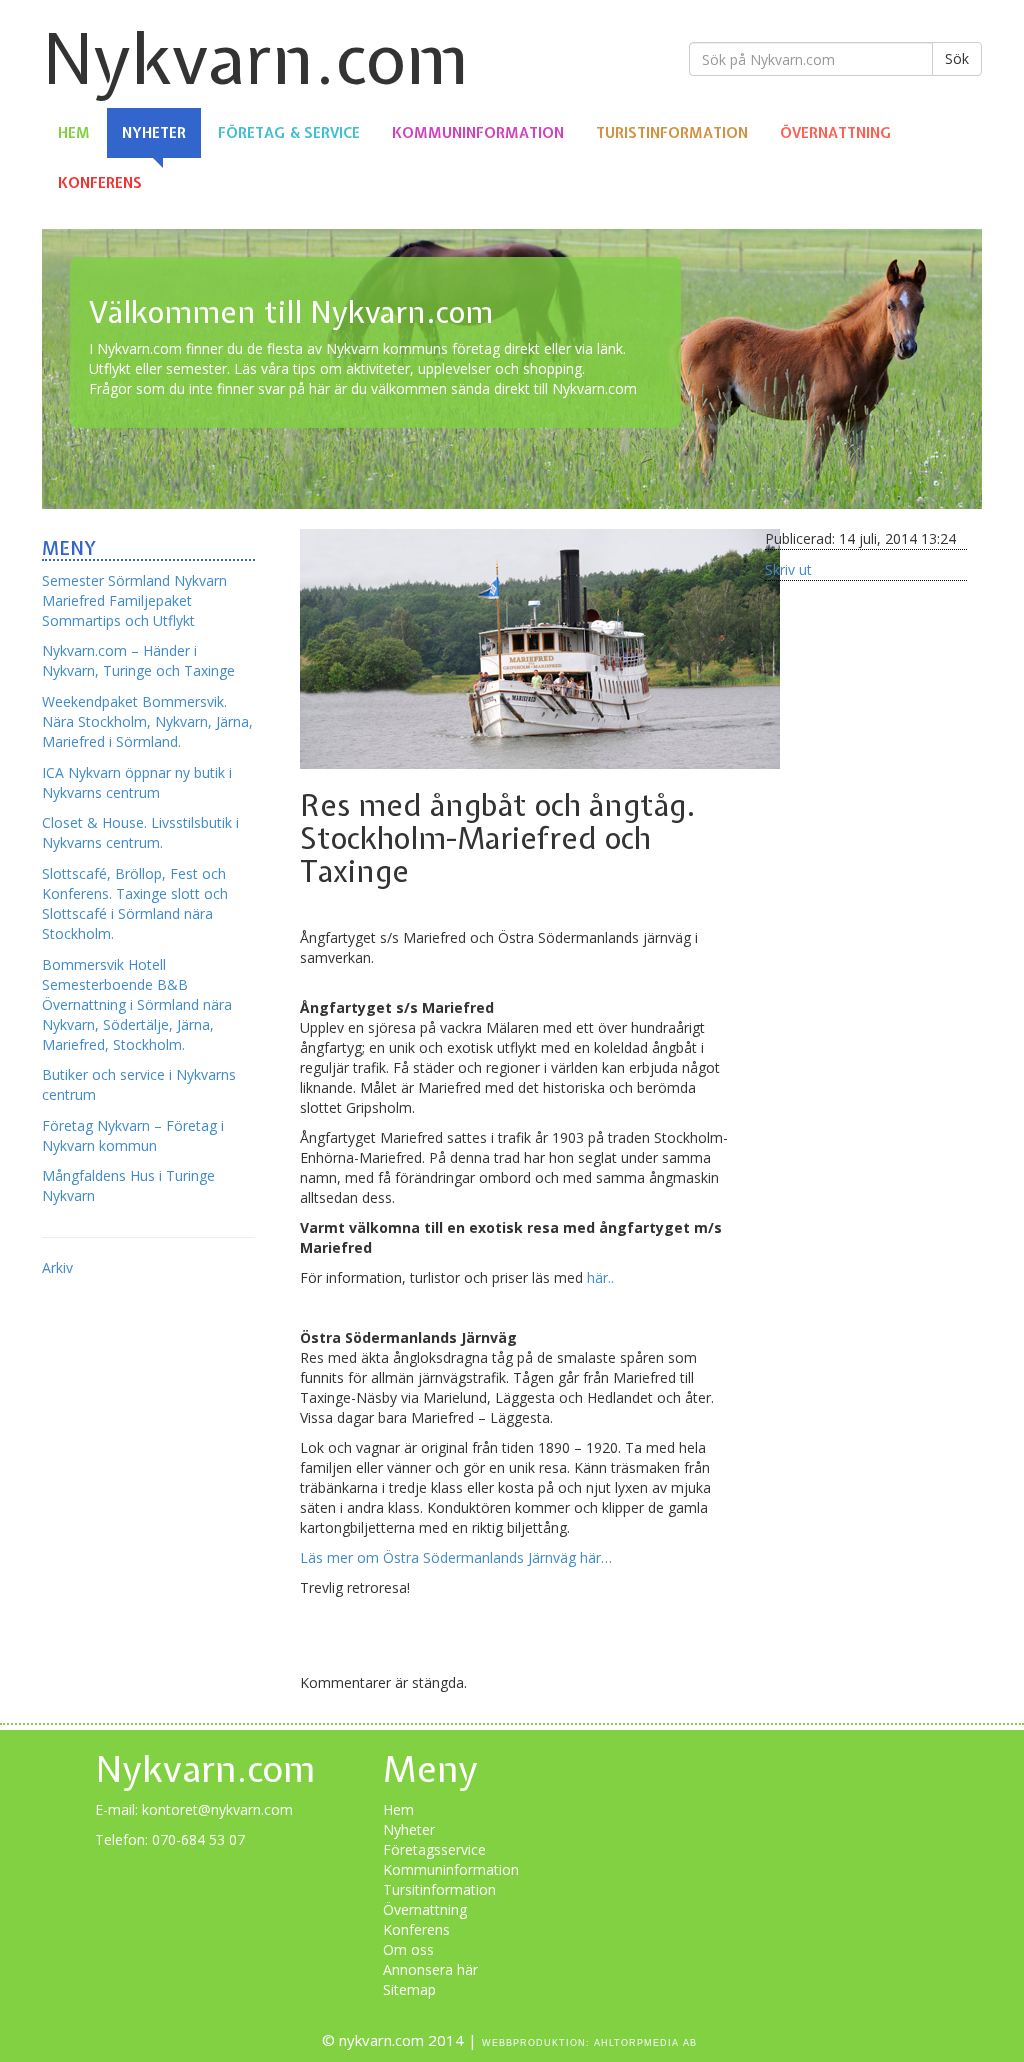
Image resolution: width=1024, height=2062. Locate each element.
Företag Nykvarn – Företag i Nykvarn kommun (133, 1135)
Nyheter (154, 133)
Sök (957, 58)
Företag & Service (289, 133)
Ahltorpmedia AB (645, 2043)
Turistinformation (672, 133)
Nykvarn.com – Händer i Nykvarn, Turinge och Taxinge (138, 660)
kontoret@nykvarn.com (217, 1809)
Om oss (408, 1949)
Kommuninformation (478, 133)
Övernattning (835, 133)
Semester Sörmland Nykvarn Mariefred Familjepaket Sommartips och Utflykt (134, 600)
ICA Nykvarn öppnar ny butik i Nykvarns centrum (137, 782)
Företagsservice (434, 1849)
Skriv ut (788, 569)
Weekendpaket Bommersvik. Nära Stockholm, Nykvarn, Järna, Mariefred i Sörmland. (147, 721)
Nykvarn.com (255, 58)
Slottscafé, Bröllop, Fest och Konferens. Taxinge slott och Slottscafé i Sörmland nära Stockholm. (135, 903)
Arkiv (57, 1267)
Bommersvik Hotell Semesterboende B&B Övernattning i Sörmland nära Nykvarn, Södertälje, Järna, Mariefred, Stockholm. (137, 1004)
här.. (598, 1277)
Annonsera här (430, 1969)
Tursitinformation (439, 1889)
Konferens (100, 183)
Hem (74, 133)
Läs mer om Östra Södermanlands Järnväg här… (456, 1557)
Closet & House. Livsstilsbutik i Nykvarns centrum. (140, 832)
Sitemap (409, 1989)
